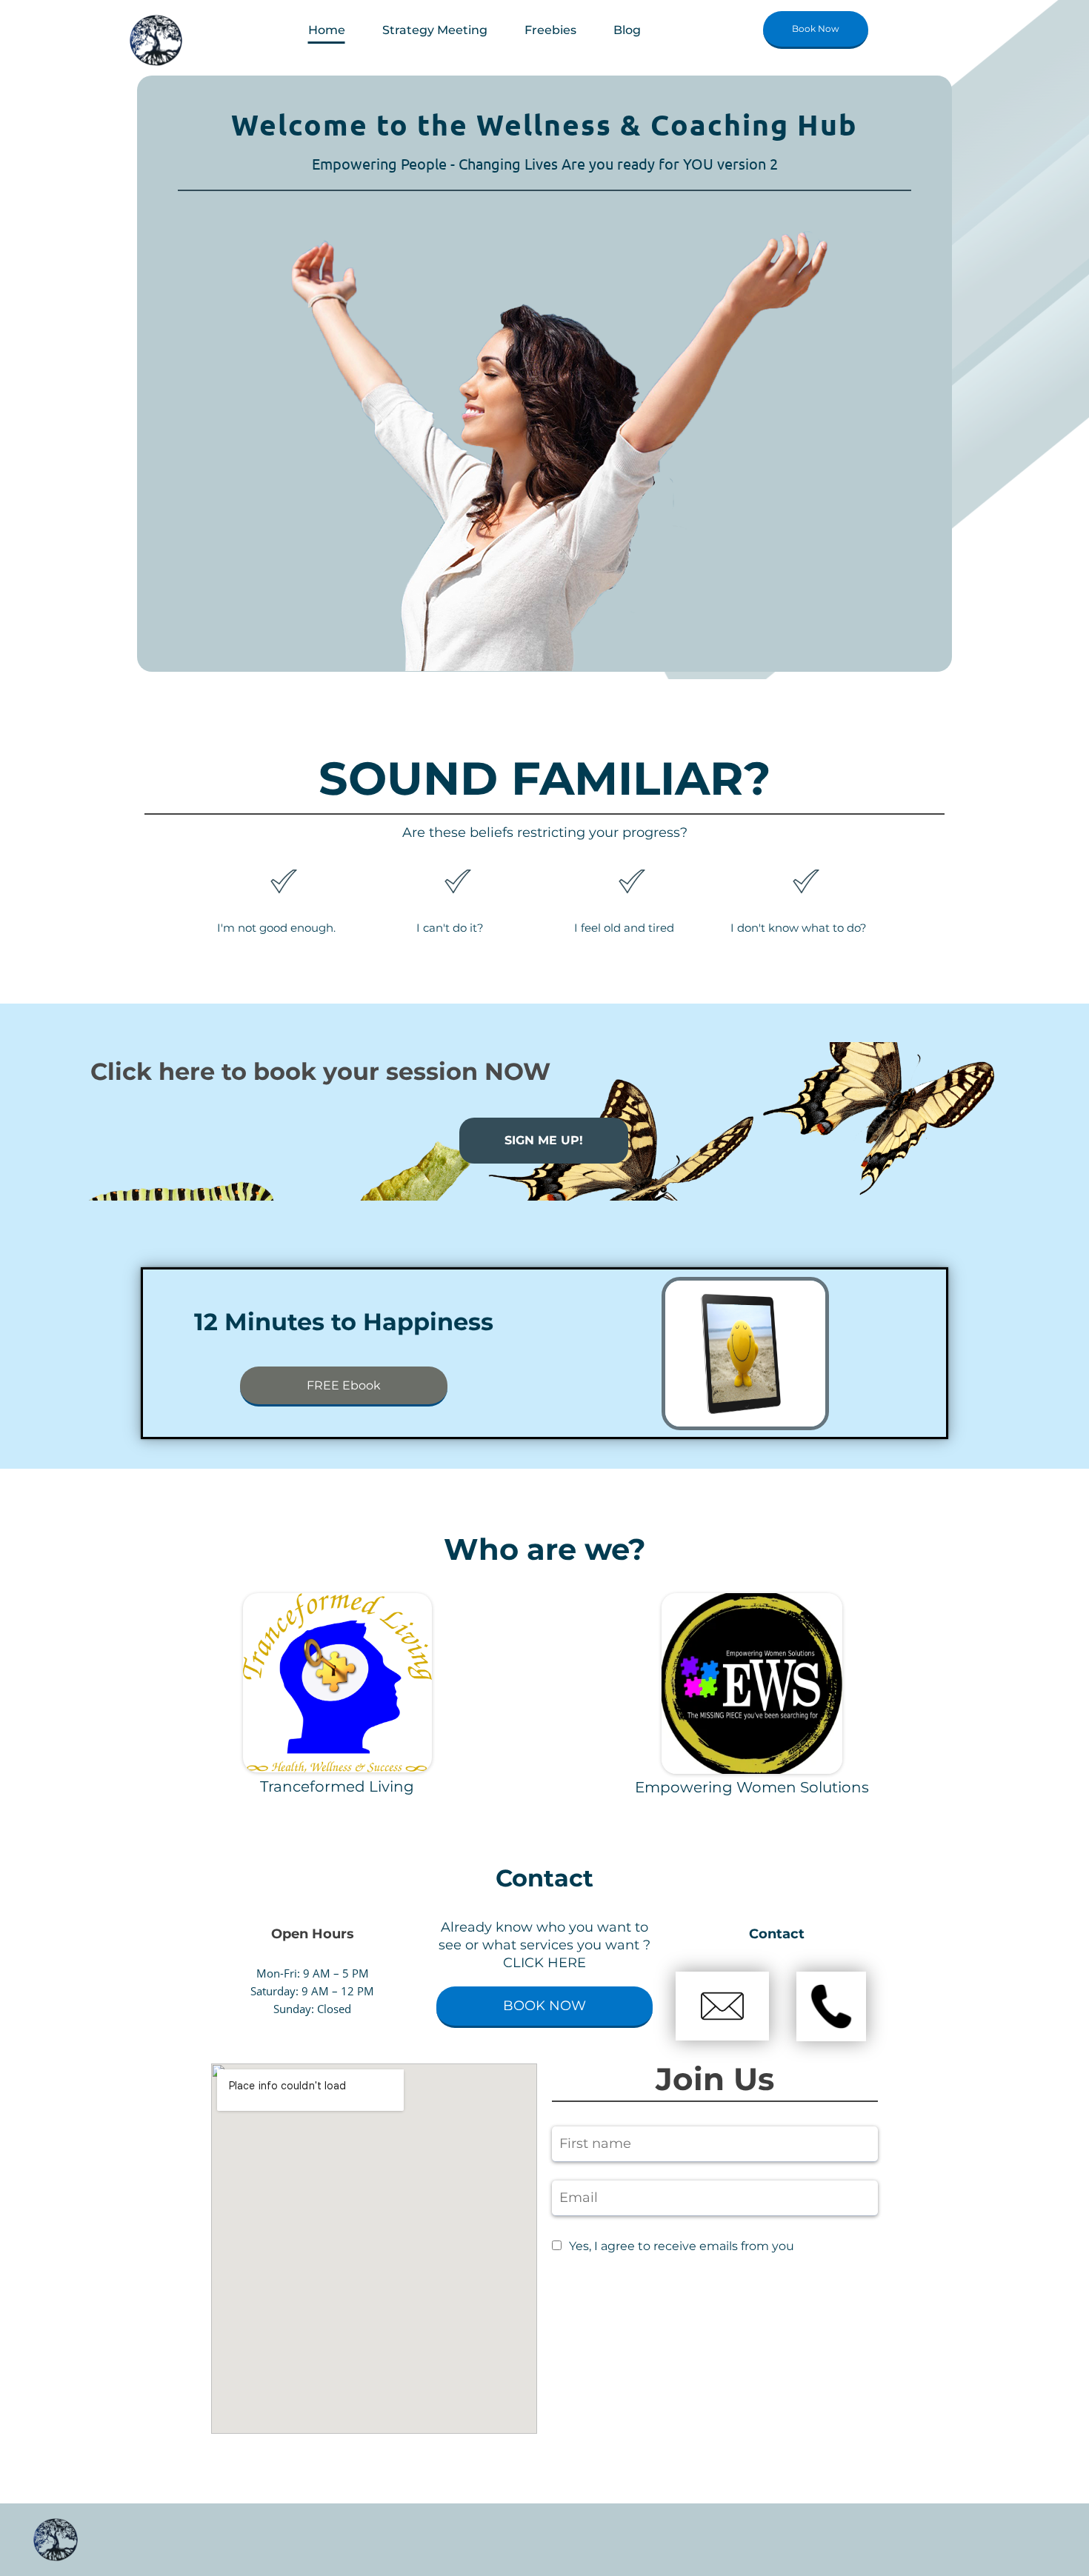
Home (327, 30)
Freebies (550, 30)
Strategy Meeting (435, 30)
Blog (627, 30)
